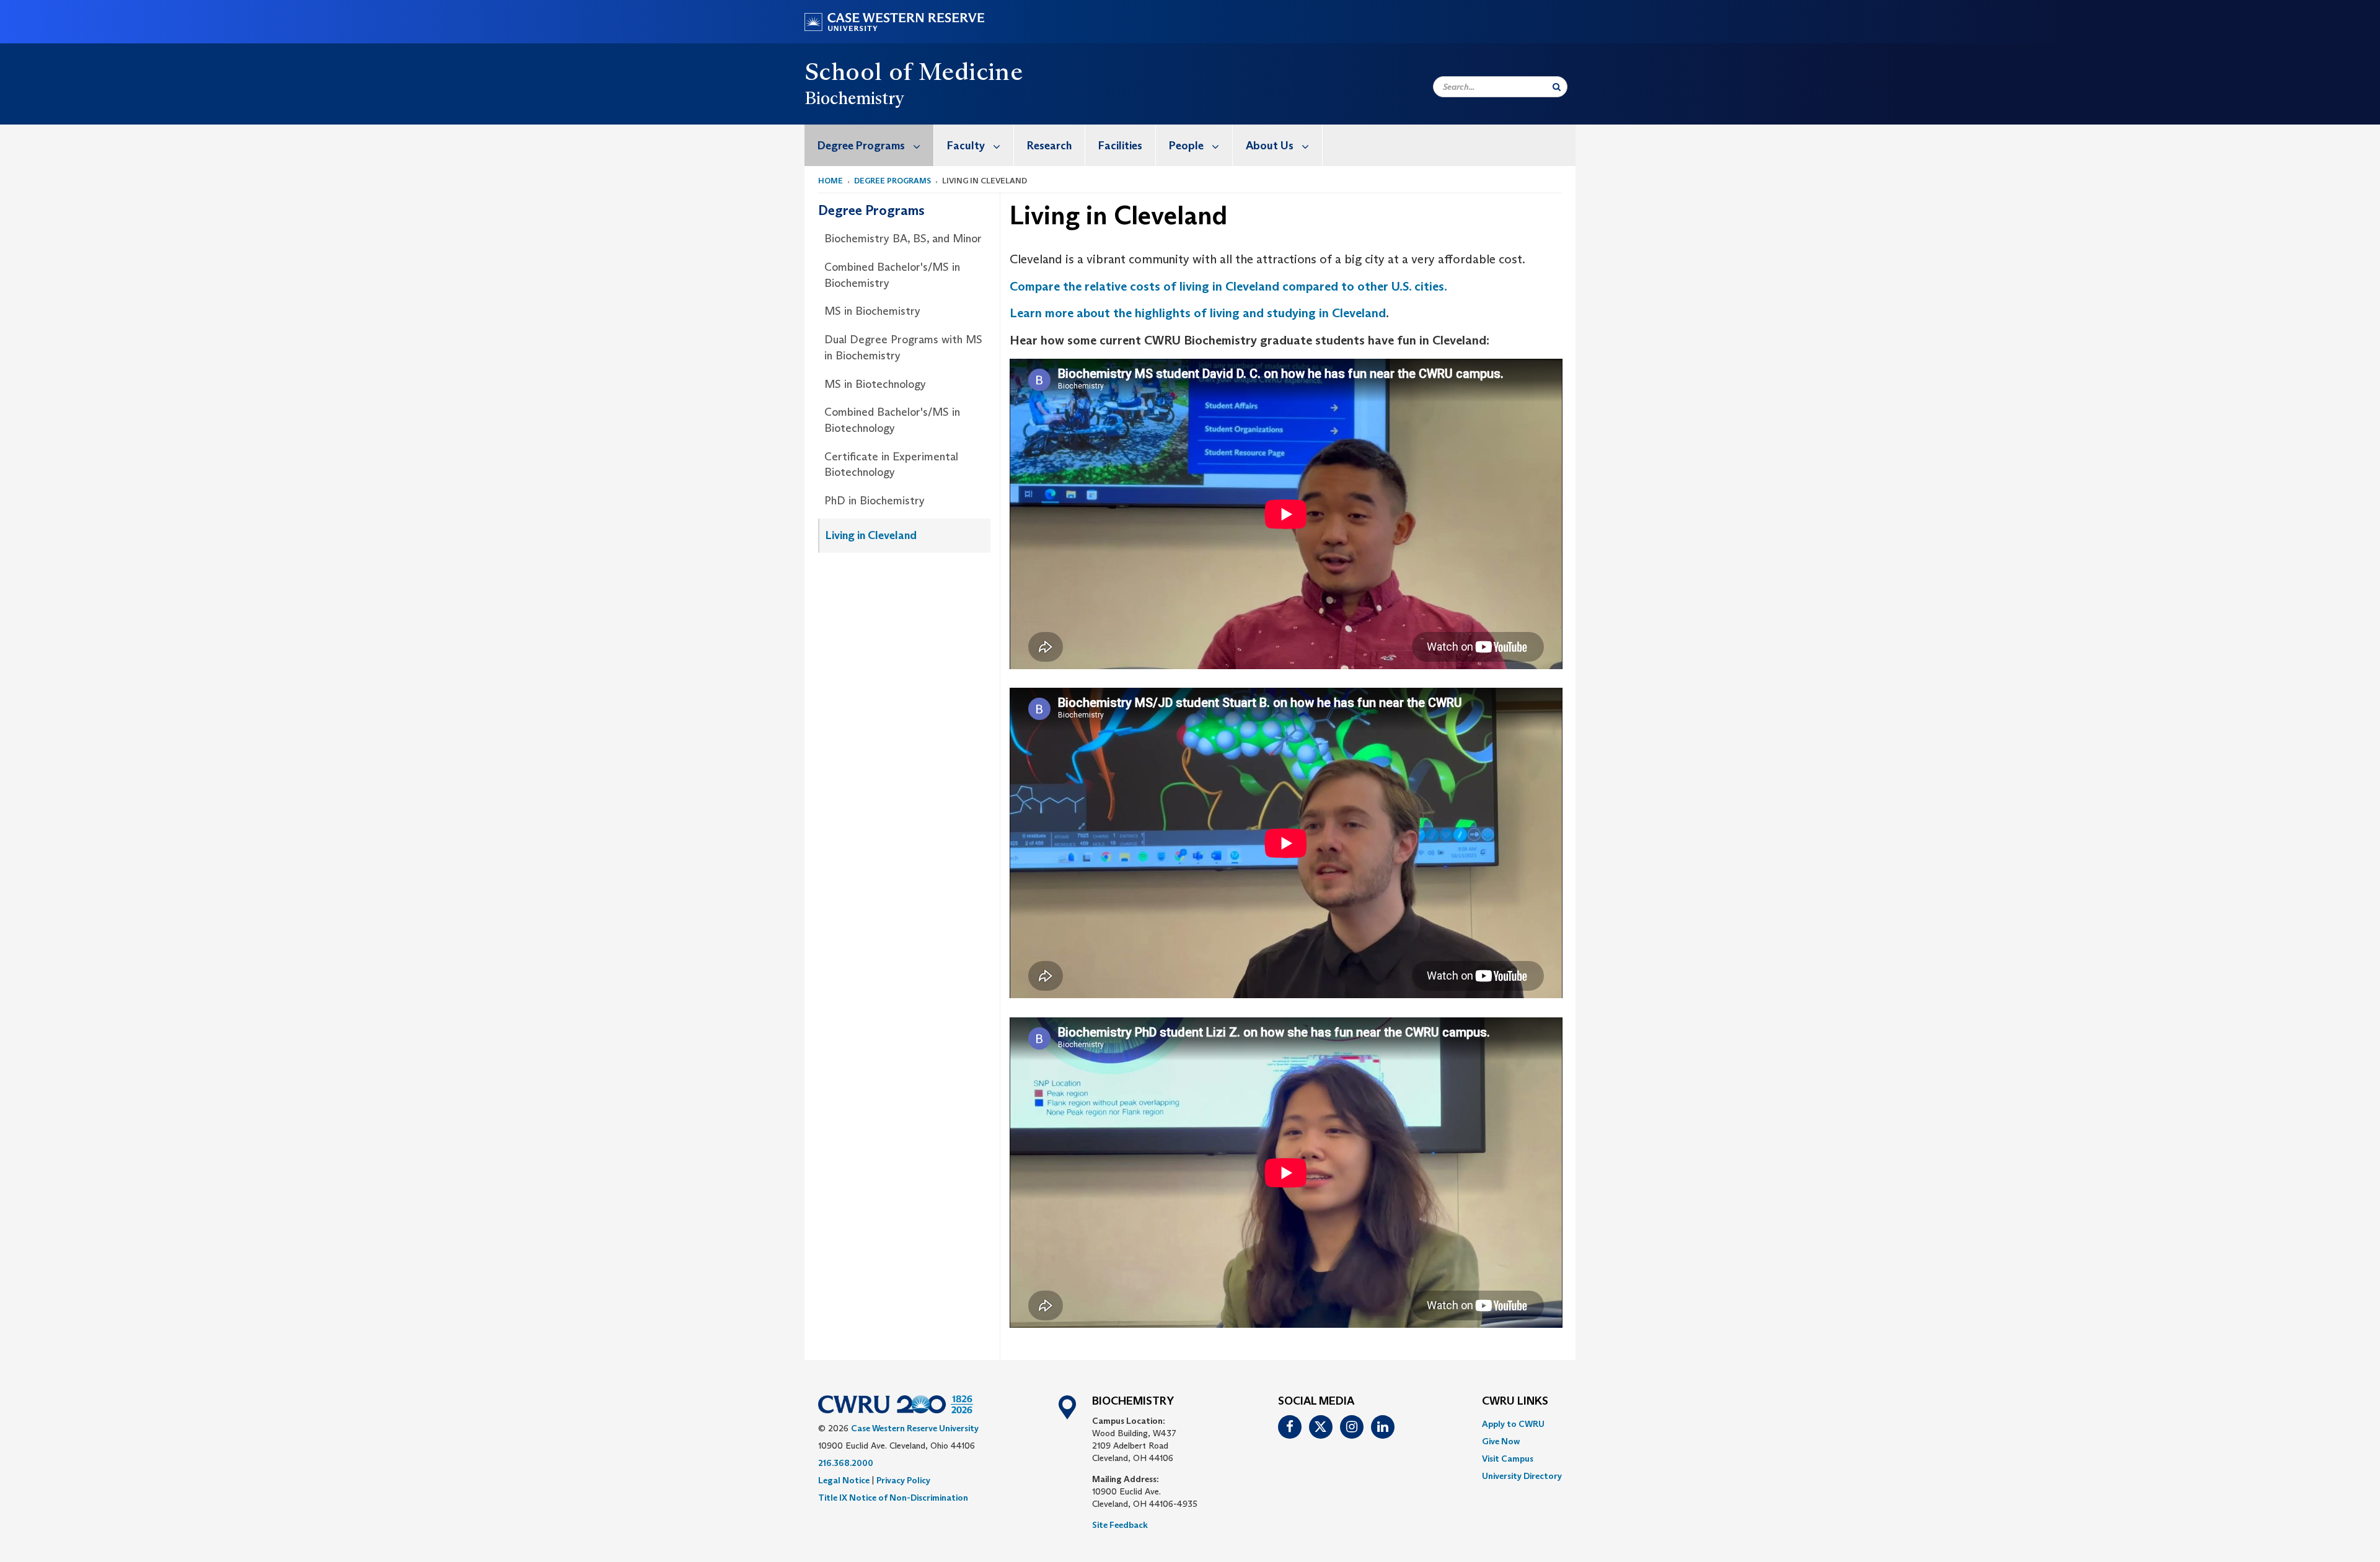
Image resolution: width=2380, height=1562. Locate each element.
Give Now (1501, 1441)
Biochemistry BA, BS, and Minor (903, 239)
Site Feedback (1120, 1525)
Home (831, 181)
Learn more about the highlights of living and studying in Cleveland (1198, 313)
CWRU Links (1515, 1402)
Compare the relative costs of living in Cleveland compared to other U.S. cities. (1228, 286)
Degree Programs (861, 146)
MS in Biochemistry (872, 311)
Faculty (966, 146)
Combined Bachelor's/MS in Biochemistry (892, 275)
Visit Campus (1508, 1459)
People (1186, 146)
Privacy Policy (903, 1480)
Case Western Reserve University (915, 1428)
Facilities (1120, 146)
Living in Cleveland (871, 535)
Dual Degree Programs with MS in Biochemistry (903, 348)
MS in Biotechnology (875, 384)
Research (1049, 146)
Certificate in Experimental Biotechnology (891, 465)
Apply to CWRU (1513, 1424)
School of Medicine (914, 71)
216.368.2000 (846, 1463)
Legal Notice (844, 1480)
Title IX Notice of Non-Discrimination (893, 1498)
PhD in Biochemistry (875, 501)
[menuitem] (869, 145)
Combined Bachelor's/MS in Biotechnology (892, 420)
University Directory (1522, 1476)
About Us (1270, 146)
